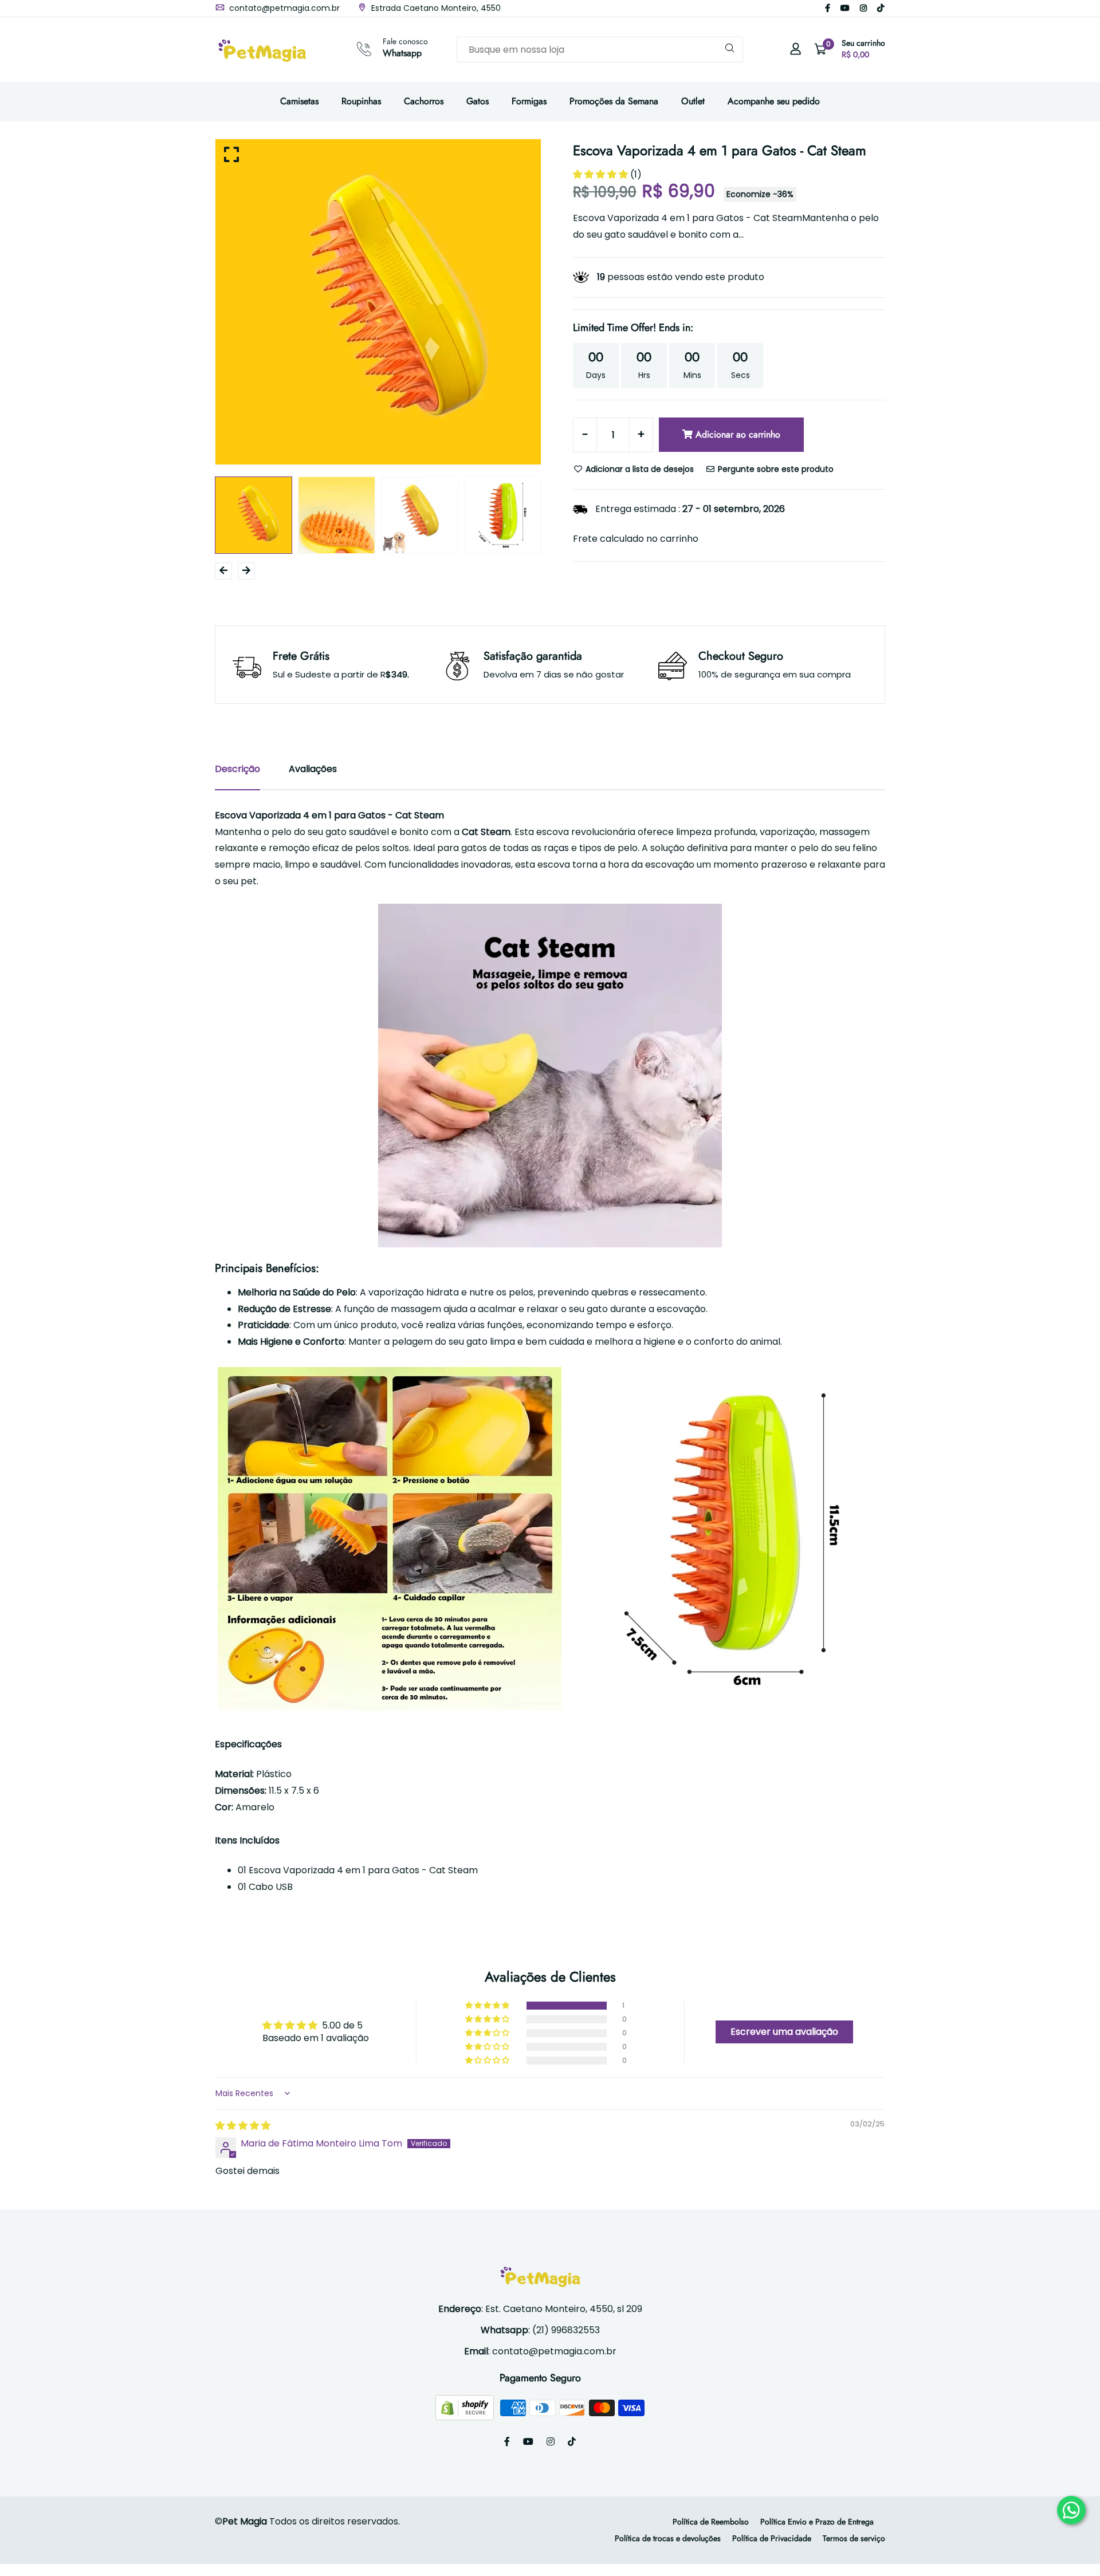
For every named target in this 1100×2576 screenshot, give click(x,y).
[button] (602, 174)
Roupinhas (361, 101)
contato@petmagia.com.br (283, 8)
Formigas (529, 101)
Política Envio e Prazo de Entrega (817, 2522)
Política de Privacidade (772, 2538)
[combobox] (600, 50)
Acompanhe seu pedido (774, 101)
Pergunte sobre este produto (775, 469)
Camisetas (299, 101)
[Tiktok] (881, 8)
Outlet (693, 101)
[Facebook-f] (828, 8)
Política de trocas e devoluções (668, 2538)
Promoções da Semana (614, 101)
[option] (378, 302)
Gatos (478, 101)
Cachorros (424, 101)
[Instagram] (863, 8)
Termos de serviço (854, 2538)
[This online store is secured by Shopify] (466, 2407)
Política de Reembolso (711, 2522)
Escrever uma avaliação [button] (784, 2032)
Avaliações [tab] (313, 769)
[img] (243, 2126)
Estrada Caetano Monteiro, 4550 (435, 8)
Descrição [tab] (237, 769)
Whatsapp (402, 53)
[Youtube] (845, 8)
